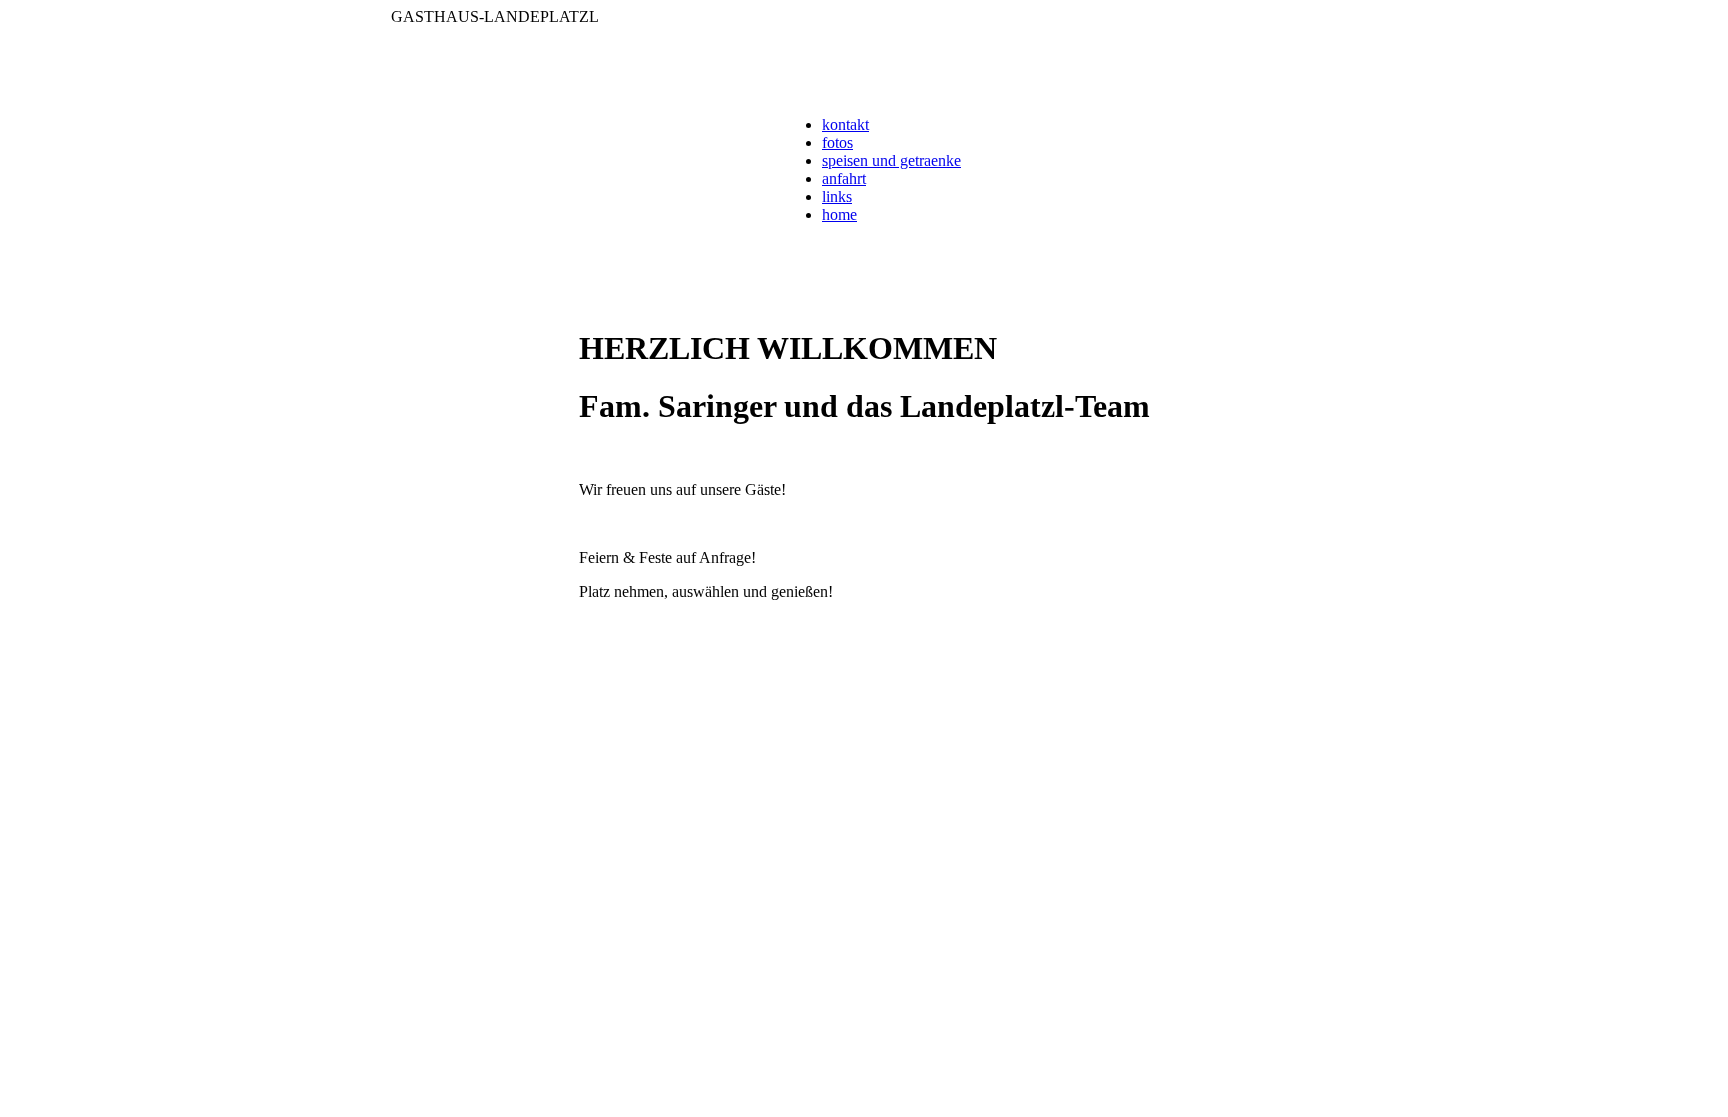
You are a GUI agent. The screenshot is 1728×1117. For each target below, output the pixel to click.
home (839, 214)
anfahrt (844, 178)
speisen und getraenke (891, 160)
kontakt (845, 124)
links (837, 196)
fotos (837, 142)
